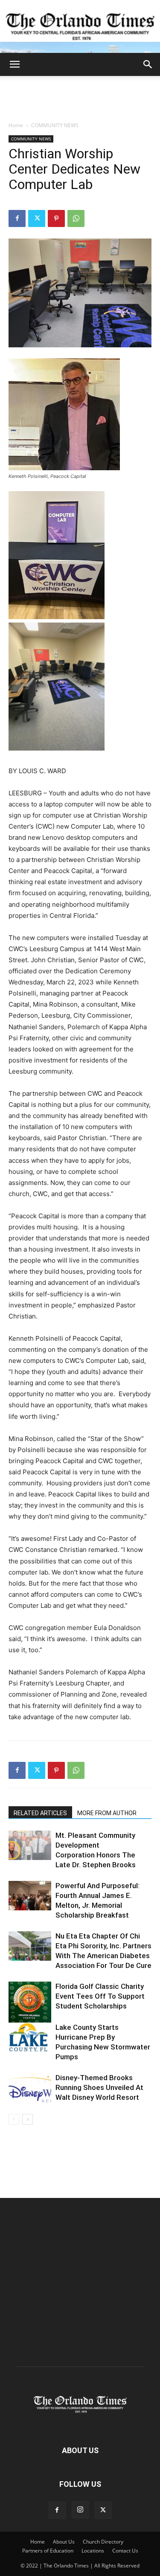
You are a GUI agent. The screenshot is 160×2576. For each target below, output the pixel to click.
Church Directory (103, 2542)
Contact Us (125, 2551)
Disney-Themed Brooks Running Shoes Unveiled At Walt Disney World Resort (99, 2087)
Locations (93, 2551)
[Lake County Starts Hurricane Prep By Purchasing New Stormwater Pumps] (30, 2037)
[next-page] (28, 2119)
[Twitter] (37, 218)
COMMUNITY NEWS (55, 125)
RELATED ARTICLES (40, 1813)
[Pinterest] (56, 218)
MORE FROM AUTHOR (107, 1813)
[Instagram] (80, 2510)
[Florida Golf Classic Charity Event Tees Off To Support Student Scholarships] (30, 2003)
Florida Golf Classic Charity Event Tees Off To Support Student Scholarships (100, 1996)
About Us (64, 2542)
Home (16, 125)
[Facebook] (17, 218)
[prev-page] (14, 2119)
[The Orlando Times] (80, 26)
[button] (15, 64)
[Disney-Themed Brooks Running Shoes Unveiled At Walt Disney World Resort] (30, 2088)
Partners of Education (48, 2551)
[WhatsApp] (76, 218)
